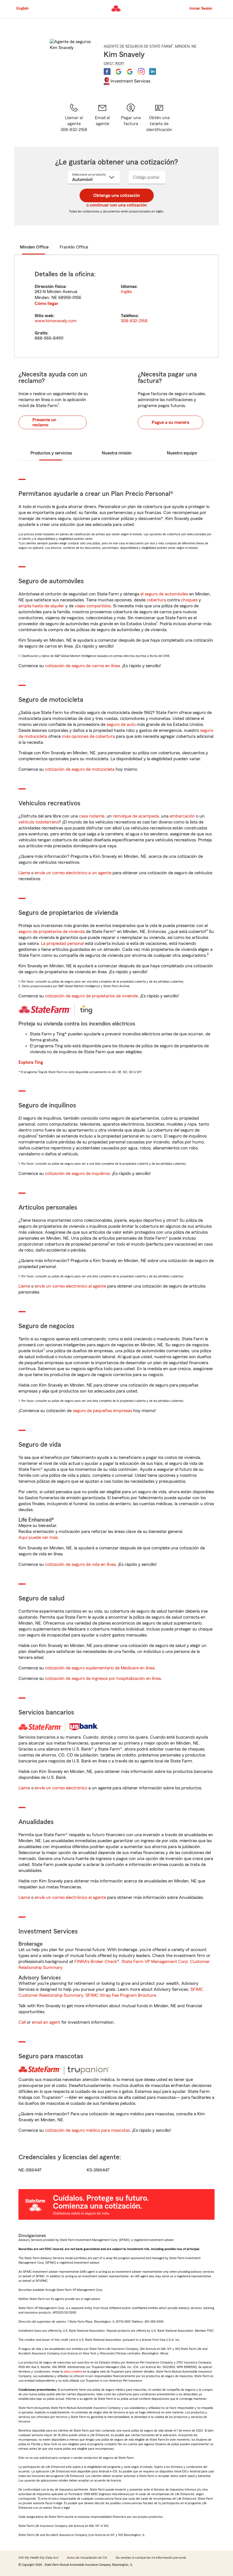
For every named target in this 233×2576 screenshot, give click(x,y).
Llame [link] (24, 873)
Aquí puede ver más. (39, 1537)
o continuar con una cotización (117, 205)
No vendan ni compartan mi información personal (151, 2558)
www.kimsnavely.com (56, 321)
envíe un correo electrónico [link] (61, 1788)
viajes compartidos (93, 606)
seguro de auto (121, 724)
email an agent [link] (46, 2022)
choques (189, 600)
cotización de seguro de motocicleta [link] (80, 769)
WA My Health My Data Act (38, 2558)
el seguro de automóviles (164, 594)
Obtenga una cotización (117, 195)
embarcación (182, 816)
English (23, 9)
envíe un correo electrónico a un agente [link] (73, 873)
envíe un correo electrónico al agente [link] (70, 1286)
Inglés (126, 292)
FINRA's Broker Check (96, 1962)
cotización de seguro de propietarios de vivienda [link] (91, 996)
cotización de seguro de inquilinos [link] (77, 1174)
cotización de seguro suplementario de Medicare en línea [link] (100, 1668)
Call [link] (22, 2022)
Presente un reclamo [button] (44, 422)
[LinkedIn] (153, 71)
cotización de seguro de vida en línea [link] (80, 1564)
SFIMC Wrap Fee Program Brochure (121, 1995)
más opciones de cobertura (88, 736)
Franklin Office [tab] (74, 247)
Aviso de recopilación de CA (87, 2558)
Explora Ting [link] (31, 1062)
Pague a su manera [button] (170, 422)
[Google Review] (118, 71)
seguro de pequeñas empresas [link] (102, 1411)
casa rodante (92, 816)
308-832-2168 (134, 321)
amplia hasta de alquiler (41, 606)
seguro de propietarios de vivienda (52, 932)
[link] (102, 118)
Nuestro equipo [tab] (182, 453)
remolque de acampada (136, 816)
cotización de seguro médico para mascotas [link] (87, 2130)
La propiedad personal (62, 943)
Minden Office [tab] (34, 247)
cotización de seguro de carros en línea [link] (82, 666)
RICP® (120, 63)
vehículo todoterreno (39, 822)
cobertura (156, 600)
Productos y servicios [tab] (51, 453)
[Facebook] (107, 71)
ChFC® (109, 63)
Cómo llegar (46, 304)
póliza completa (73, 2372)
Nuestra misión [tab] (117, 453)
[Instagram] (141, 71)
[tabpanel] (116, 306)
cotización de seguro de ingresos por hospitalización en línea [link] (103, 1678)
